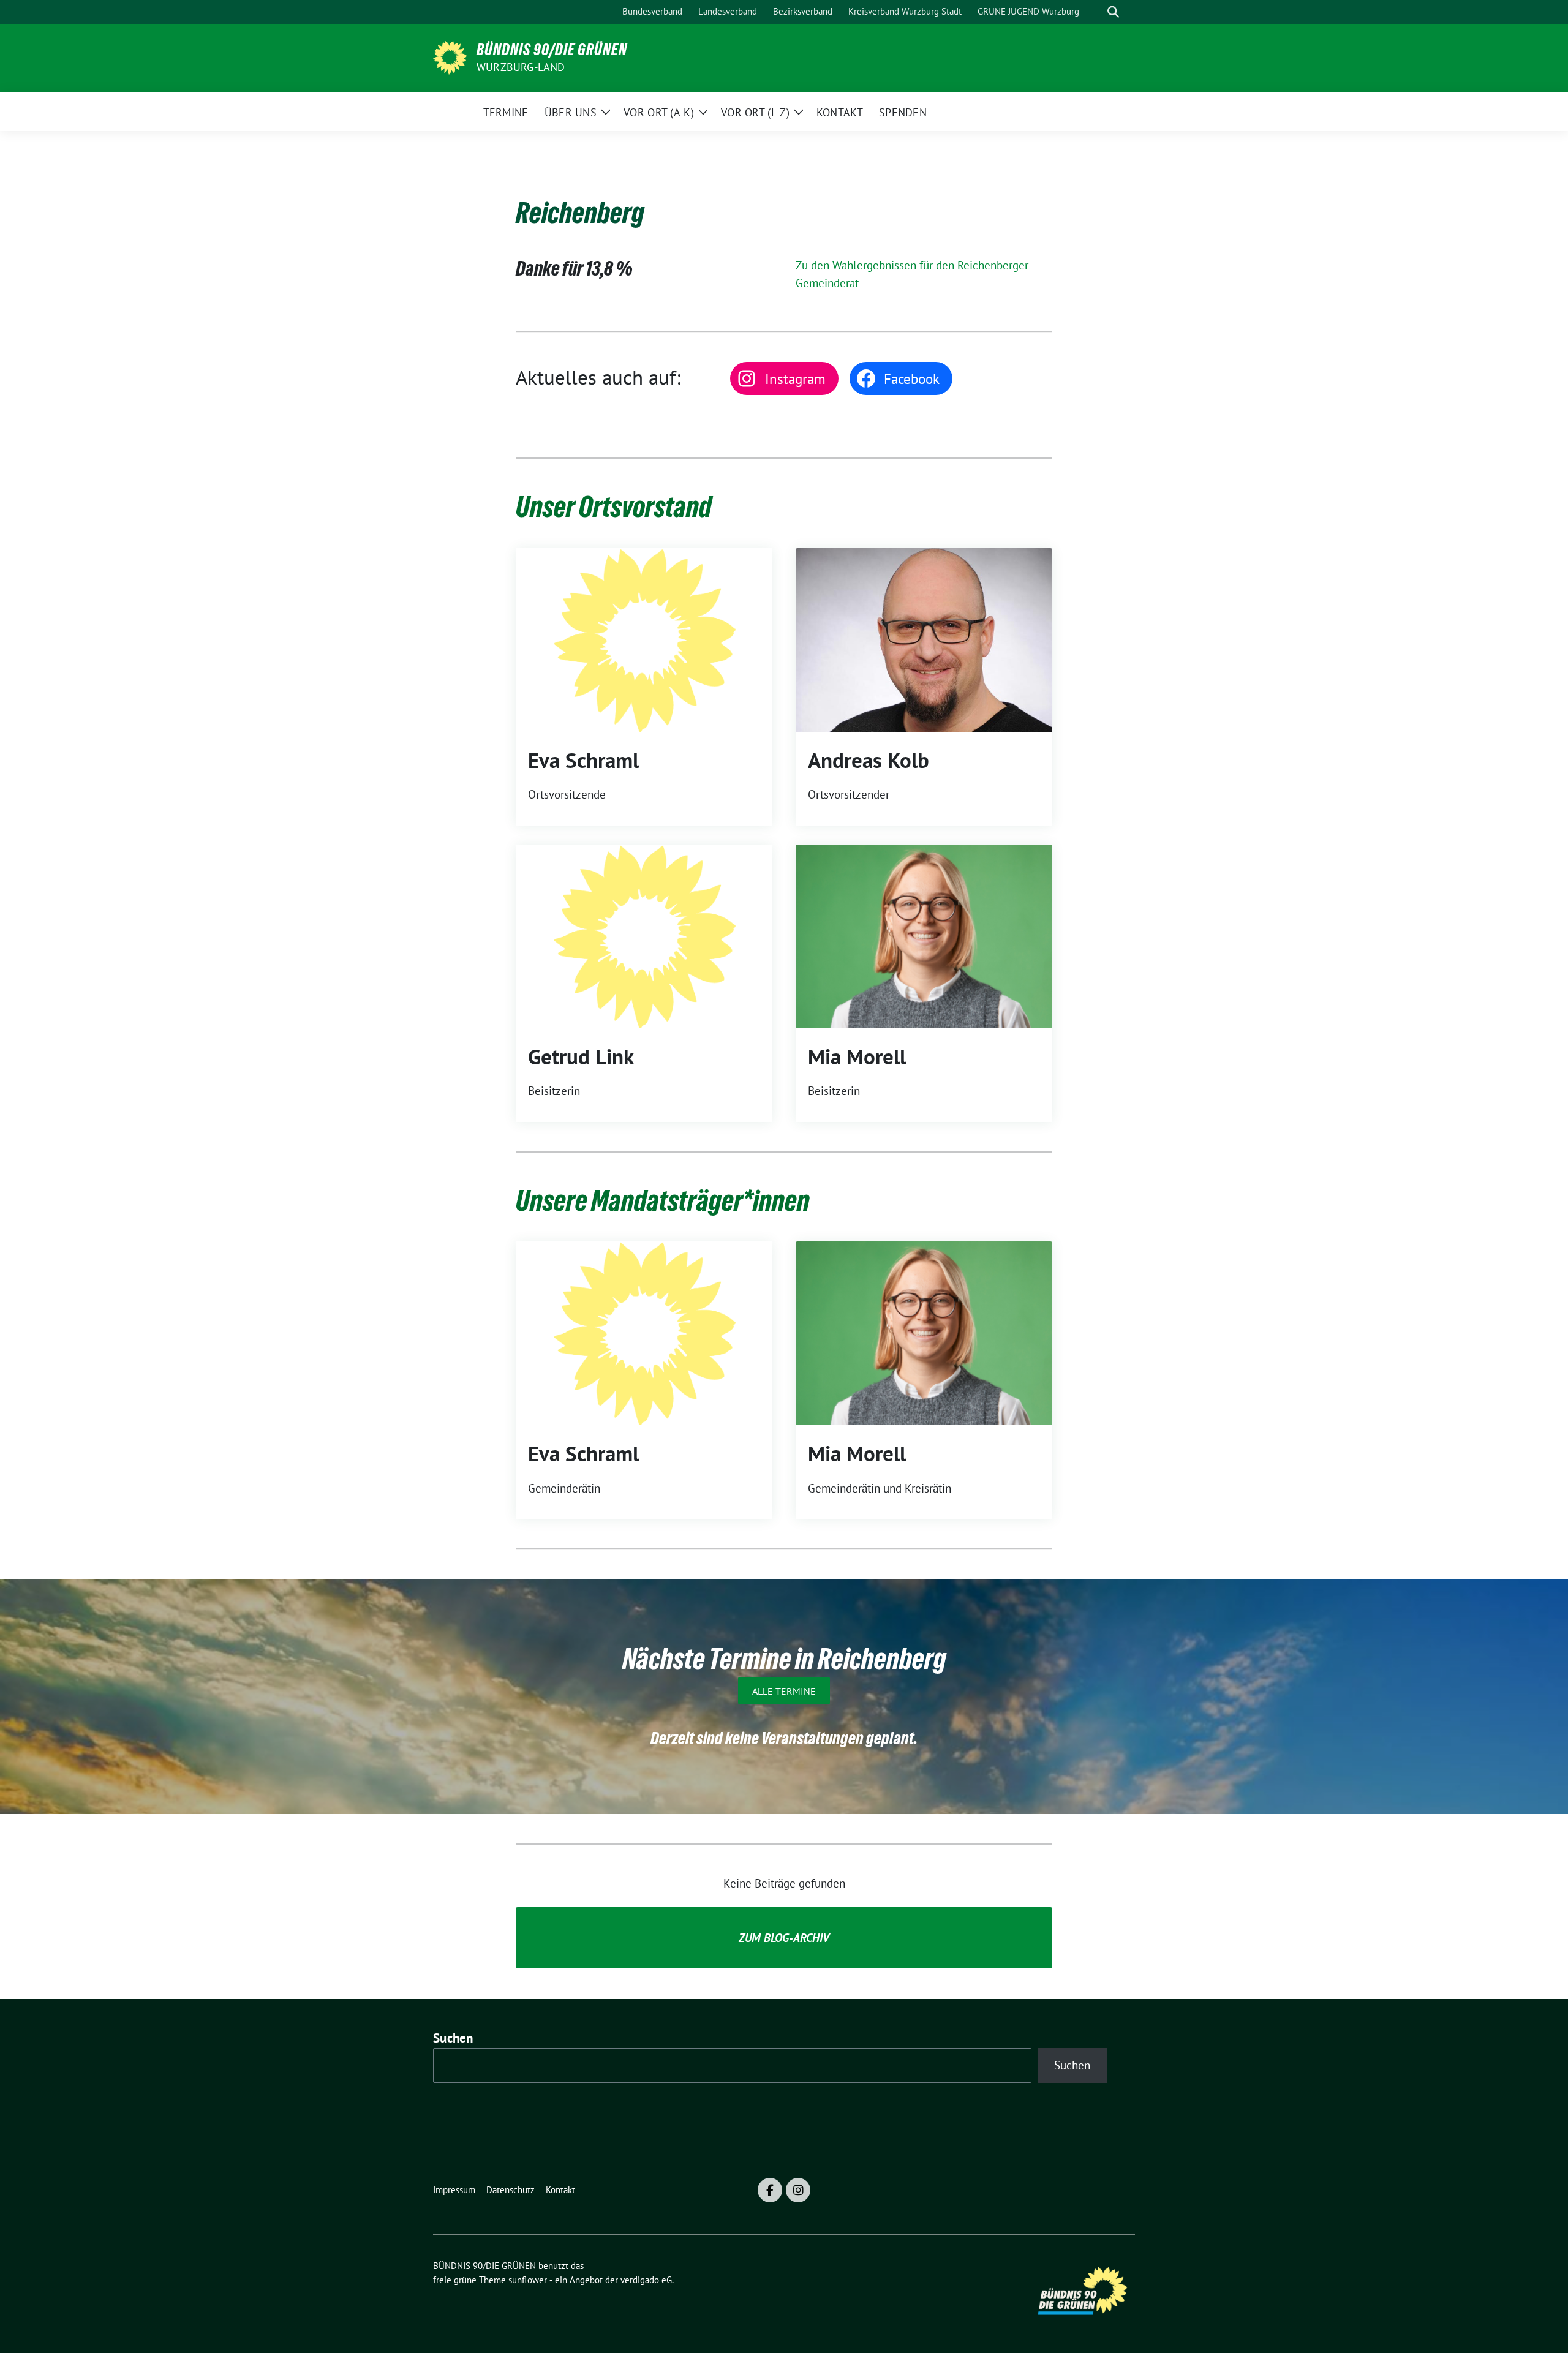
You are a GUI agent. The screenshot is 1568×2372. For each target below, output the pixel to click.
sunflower (528, 2280)
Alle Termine (784, 1691)
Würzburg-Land (521, 67)
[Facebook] (770, 2190)
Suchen (453, 2038)
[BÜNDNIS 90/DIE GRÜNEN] (450, 56)
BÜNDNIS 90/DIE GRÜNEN (552, 50)
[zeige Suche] (1113, 12)
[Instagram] (798, 2190)
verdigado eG (646, 2280)
